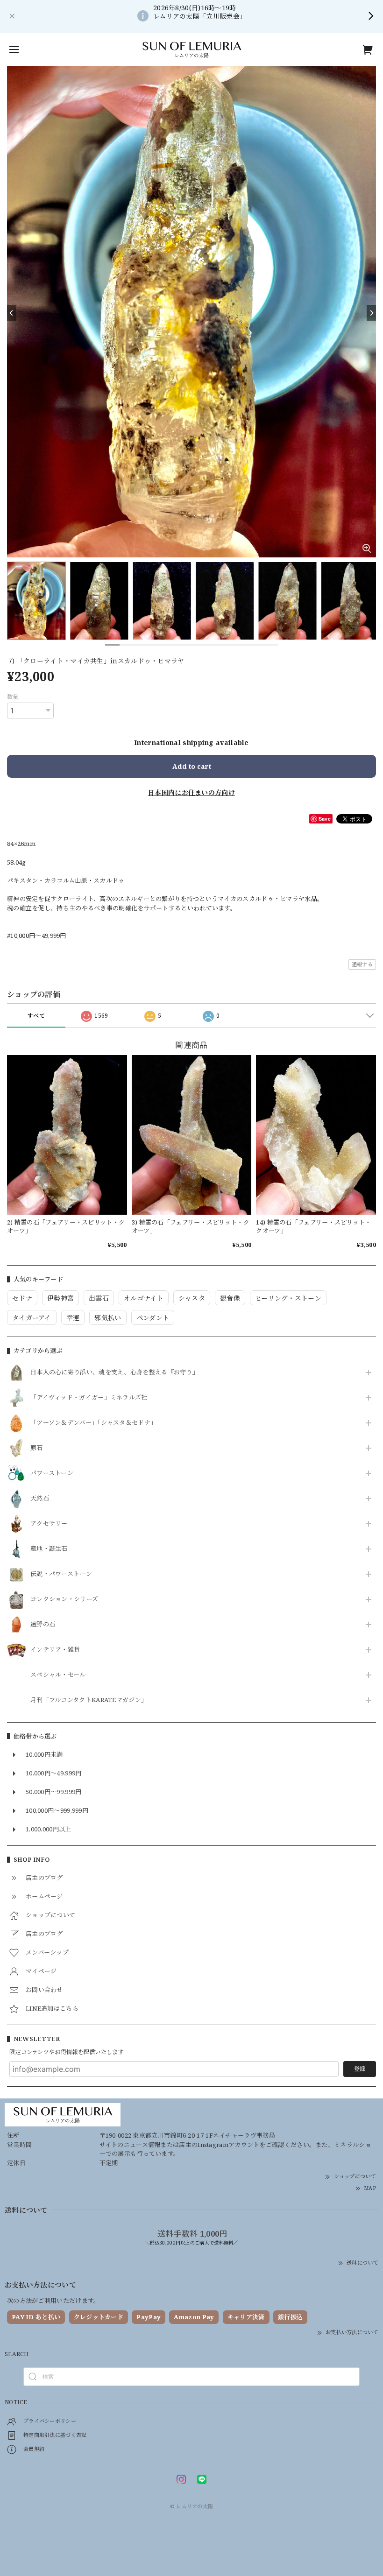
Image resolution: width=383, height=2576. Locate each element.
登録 (360, 2069)
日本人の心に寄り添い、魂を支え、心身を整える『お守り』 (114, 1372)
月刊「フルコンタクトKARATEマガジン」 (89, 1700)
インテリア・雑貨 (55, 1650)
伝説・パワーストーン (61, 1574)
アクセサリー (49, 1524)
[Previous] (12, 313)
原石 (37, 1448)
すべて (36, 1016)
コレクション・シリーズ (64, 1599)
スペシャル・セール (58, 1675)
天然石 (40, 1499)
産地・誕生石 (49, 1549)
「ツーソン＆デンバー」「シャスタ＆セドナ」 (93, 1423)
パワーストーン (52, 1473)
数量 (13, 697)
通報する (362, 964)
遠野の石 (43, 1625)
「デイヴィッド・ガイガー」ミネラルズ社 (89, 1398)
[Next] (371, 313)
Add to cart (192, 766)
